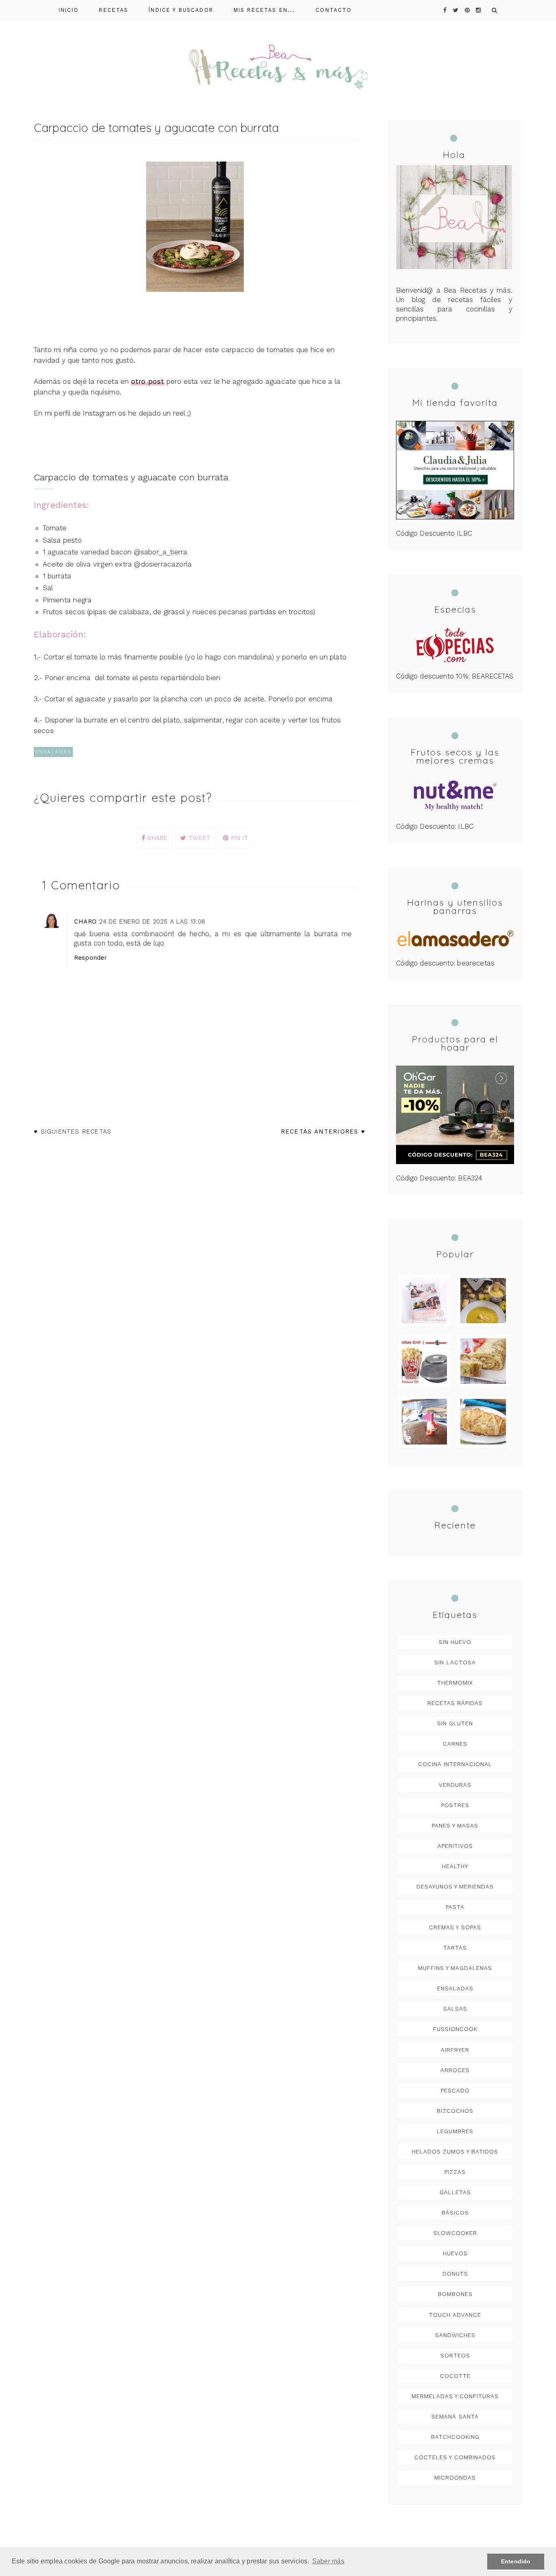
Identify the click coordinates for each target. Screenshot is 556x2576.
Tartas (455, 1948)
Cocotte (455, 2376)
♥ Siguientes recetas (73, 1132)
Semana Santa (455, 2416)
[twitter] (456, 10)
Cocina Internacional (455, 1764)
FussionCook (455, 2029)
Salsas (455, 2009)
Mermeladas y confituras (455, 2396)
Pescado (455, 2090)
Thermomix (455, 1683)
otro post (148, 381)
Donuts (455, 2274)
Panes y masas (455, 1825)
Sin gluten (455, 1723)
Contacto (334, 10)
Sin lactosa (455, 1662)
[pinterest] (467, 10)
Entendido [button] (516, 2561)
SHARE (156, 838)
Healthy (455, 1866)
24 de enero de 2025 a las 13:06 (152, 921)
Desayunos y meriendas (455, 1887)
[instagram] (478, 10)
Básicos (455, 2213)
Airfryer (455, 2050)
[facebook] (445, 10)
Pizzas (455, 2172)
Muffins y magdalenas (455, 1968)
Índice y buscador (181, 10)
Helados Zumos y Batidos (455, 2151)
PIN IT (239, 838)
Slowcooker (455, 2233)
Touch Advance (455, 2315)
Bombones (455, 2294)
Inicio (69, 10)
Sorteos (455, 2355)
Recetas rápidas (455, 1703)
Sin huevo (455, 1642)
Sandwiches (455, 2335)
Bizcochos (455, 2111)
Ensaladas (53, 752)
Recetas (114, 10)
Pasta (455, 1907)
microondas (455, 2478)
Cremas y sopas (455, 1927)
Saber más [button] (328, 2561)
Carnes (455, 1744)
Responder (91, 958)
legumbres (455, 2131)
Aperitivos (455, 1846)
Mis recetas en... (265, 10)
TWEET (198, 838)
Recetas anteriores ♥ (323, 1132)
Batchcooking (455, 2437)
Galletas (455, 2192)
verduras (455, 1785)
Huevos (455, 2253)
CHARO (85, 921)
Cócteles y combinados (455, 2457)
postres (455, 1805)
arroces (455, 2070)
